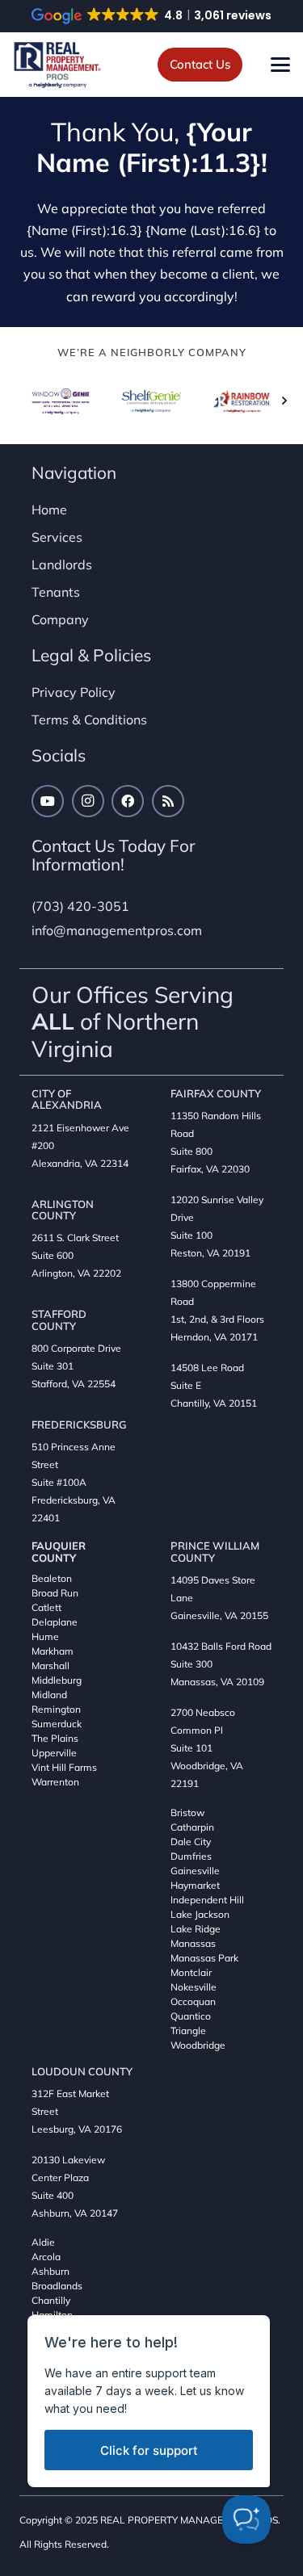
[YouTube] (48, 801)
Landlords (62, 564)
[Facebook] (128, 801)
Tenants (56, 592)
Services (57, 537)
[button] (280, 65)
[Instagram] (88, 801)
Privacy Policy (74, 692)
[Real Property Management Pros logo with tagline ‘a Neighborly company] (57, 65)
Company (60, 619)
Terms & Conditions (89, 720)
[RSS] (168, 801)
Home (49, 510)
